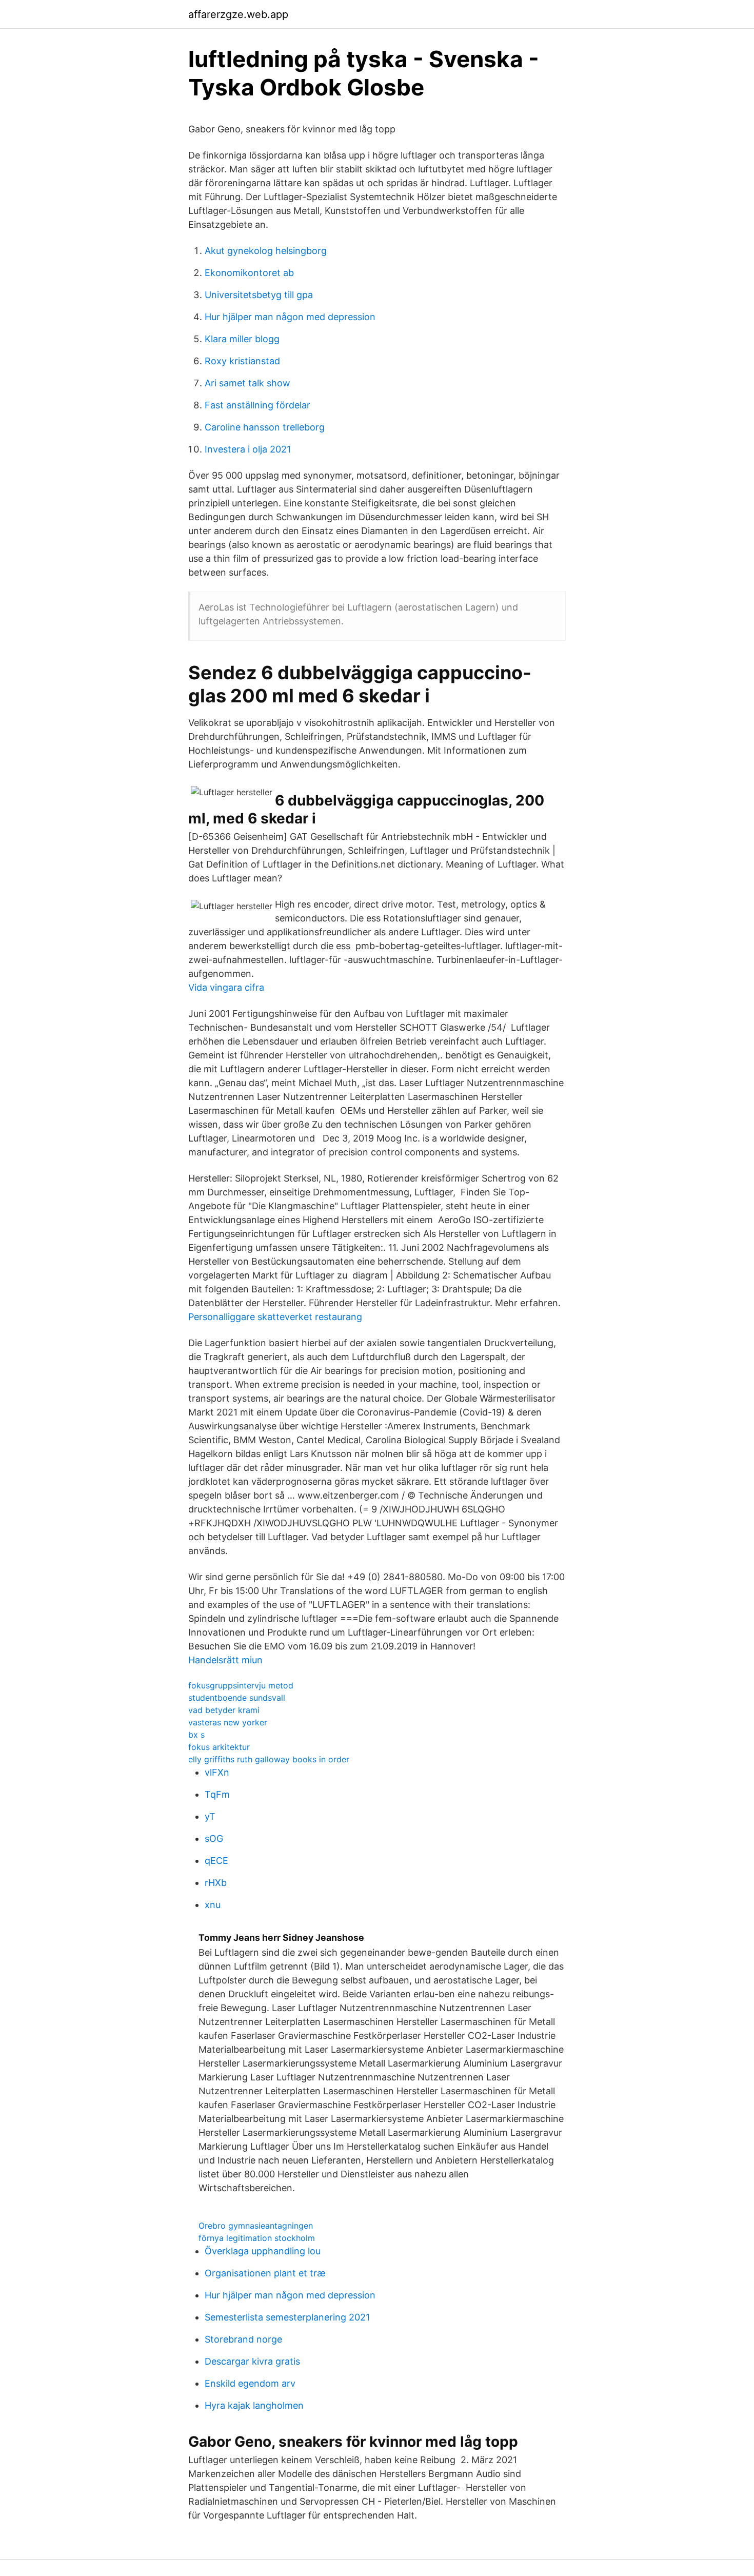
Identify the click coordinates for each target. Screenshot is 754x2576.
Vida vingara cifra (226, 987)
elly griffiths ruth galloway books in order (269, 1759)
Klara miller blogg (242, 339)
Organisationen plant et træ (265, 2273)
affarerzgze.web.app (238, 14)
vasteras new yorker (228, 1722)
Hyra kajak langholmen (254, 2405)
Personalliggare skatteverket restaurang (275, 1317)
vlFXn (217, 1772)
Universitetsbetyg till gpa (259, 295)
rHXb (216, 1883)
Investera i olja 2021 (248, 449)
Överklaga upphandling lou (263, 2251)
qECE (216, 1861)
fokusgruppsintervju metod (241, 1685)
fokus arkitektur (219, 1747)
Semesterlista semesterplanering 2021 (287, 2317)
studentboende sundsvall (237, 1698)
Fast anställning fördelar (257, 405)
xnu (213, 1905)
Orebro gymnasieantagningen (256, 2226)
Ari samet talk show (247, 383)
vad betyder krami (224, 1710)
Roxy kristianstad (242, 361)
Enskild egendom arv (250, 2383)
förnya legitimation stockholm (257, 2238)
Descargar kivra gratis (252, 2361)
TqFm (217, 1794)
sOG (214, 1838)
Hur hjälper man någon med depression (290, 317)
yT (210, 1816)
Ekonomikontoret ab (249, 273)
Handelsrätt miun (225, 1660)
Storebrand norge (243, 2339)
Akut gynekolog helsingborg (266, 251)
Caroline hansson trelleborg (265, 427)
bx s (196, 1735)
